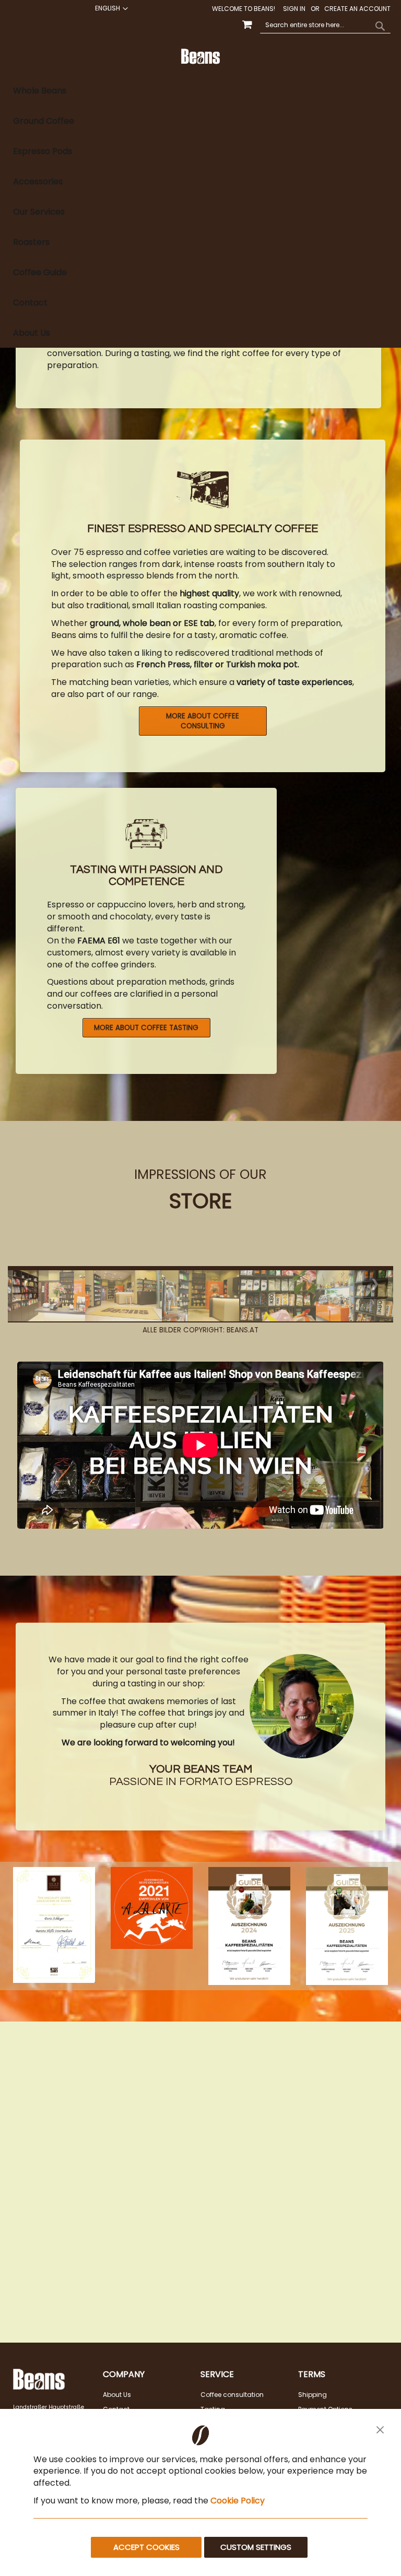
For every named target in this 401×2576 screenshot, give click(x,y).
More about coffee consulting (203, 721)
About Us (117, 2395)
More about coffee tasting (146, 1028)
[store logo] (201, 56)
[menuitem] (200, 91)
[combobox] (325, 26)
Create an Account (357, 9)
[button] (110, 8)
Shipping (312, 2395)
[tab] (200, 212)
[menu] (200, 212)
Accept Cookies (146, 2547)
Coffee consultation (232, 2395)
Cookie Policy (238, 2501)
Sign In (294, 9)
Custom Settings (256, 2547)
